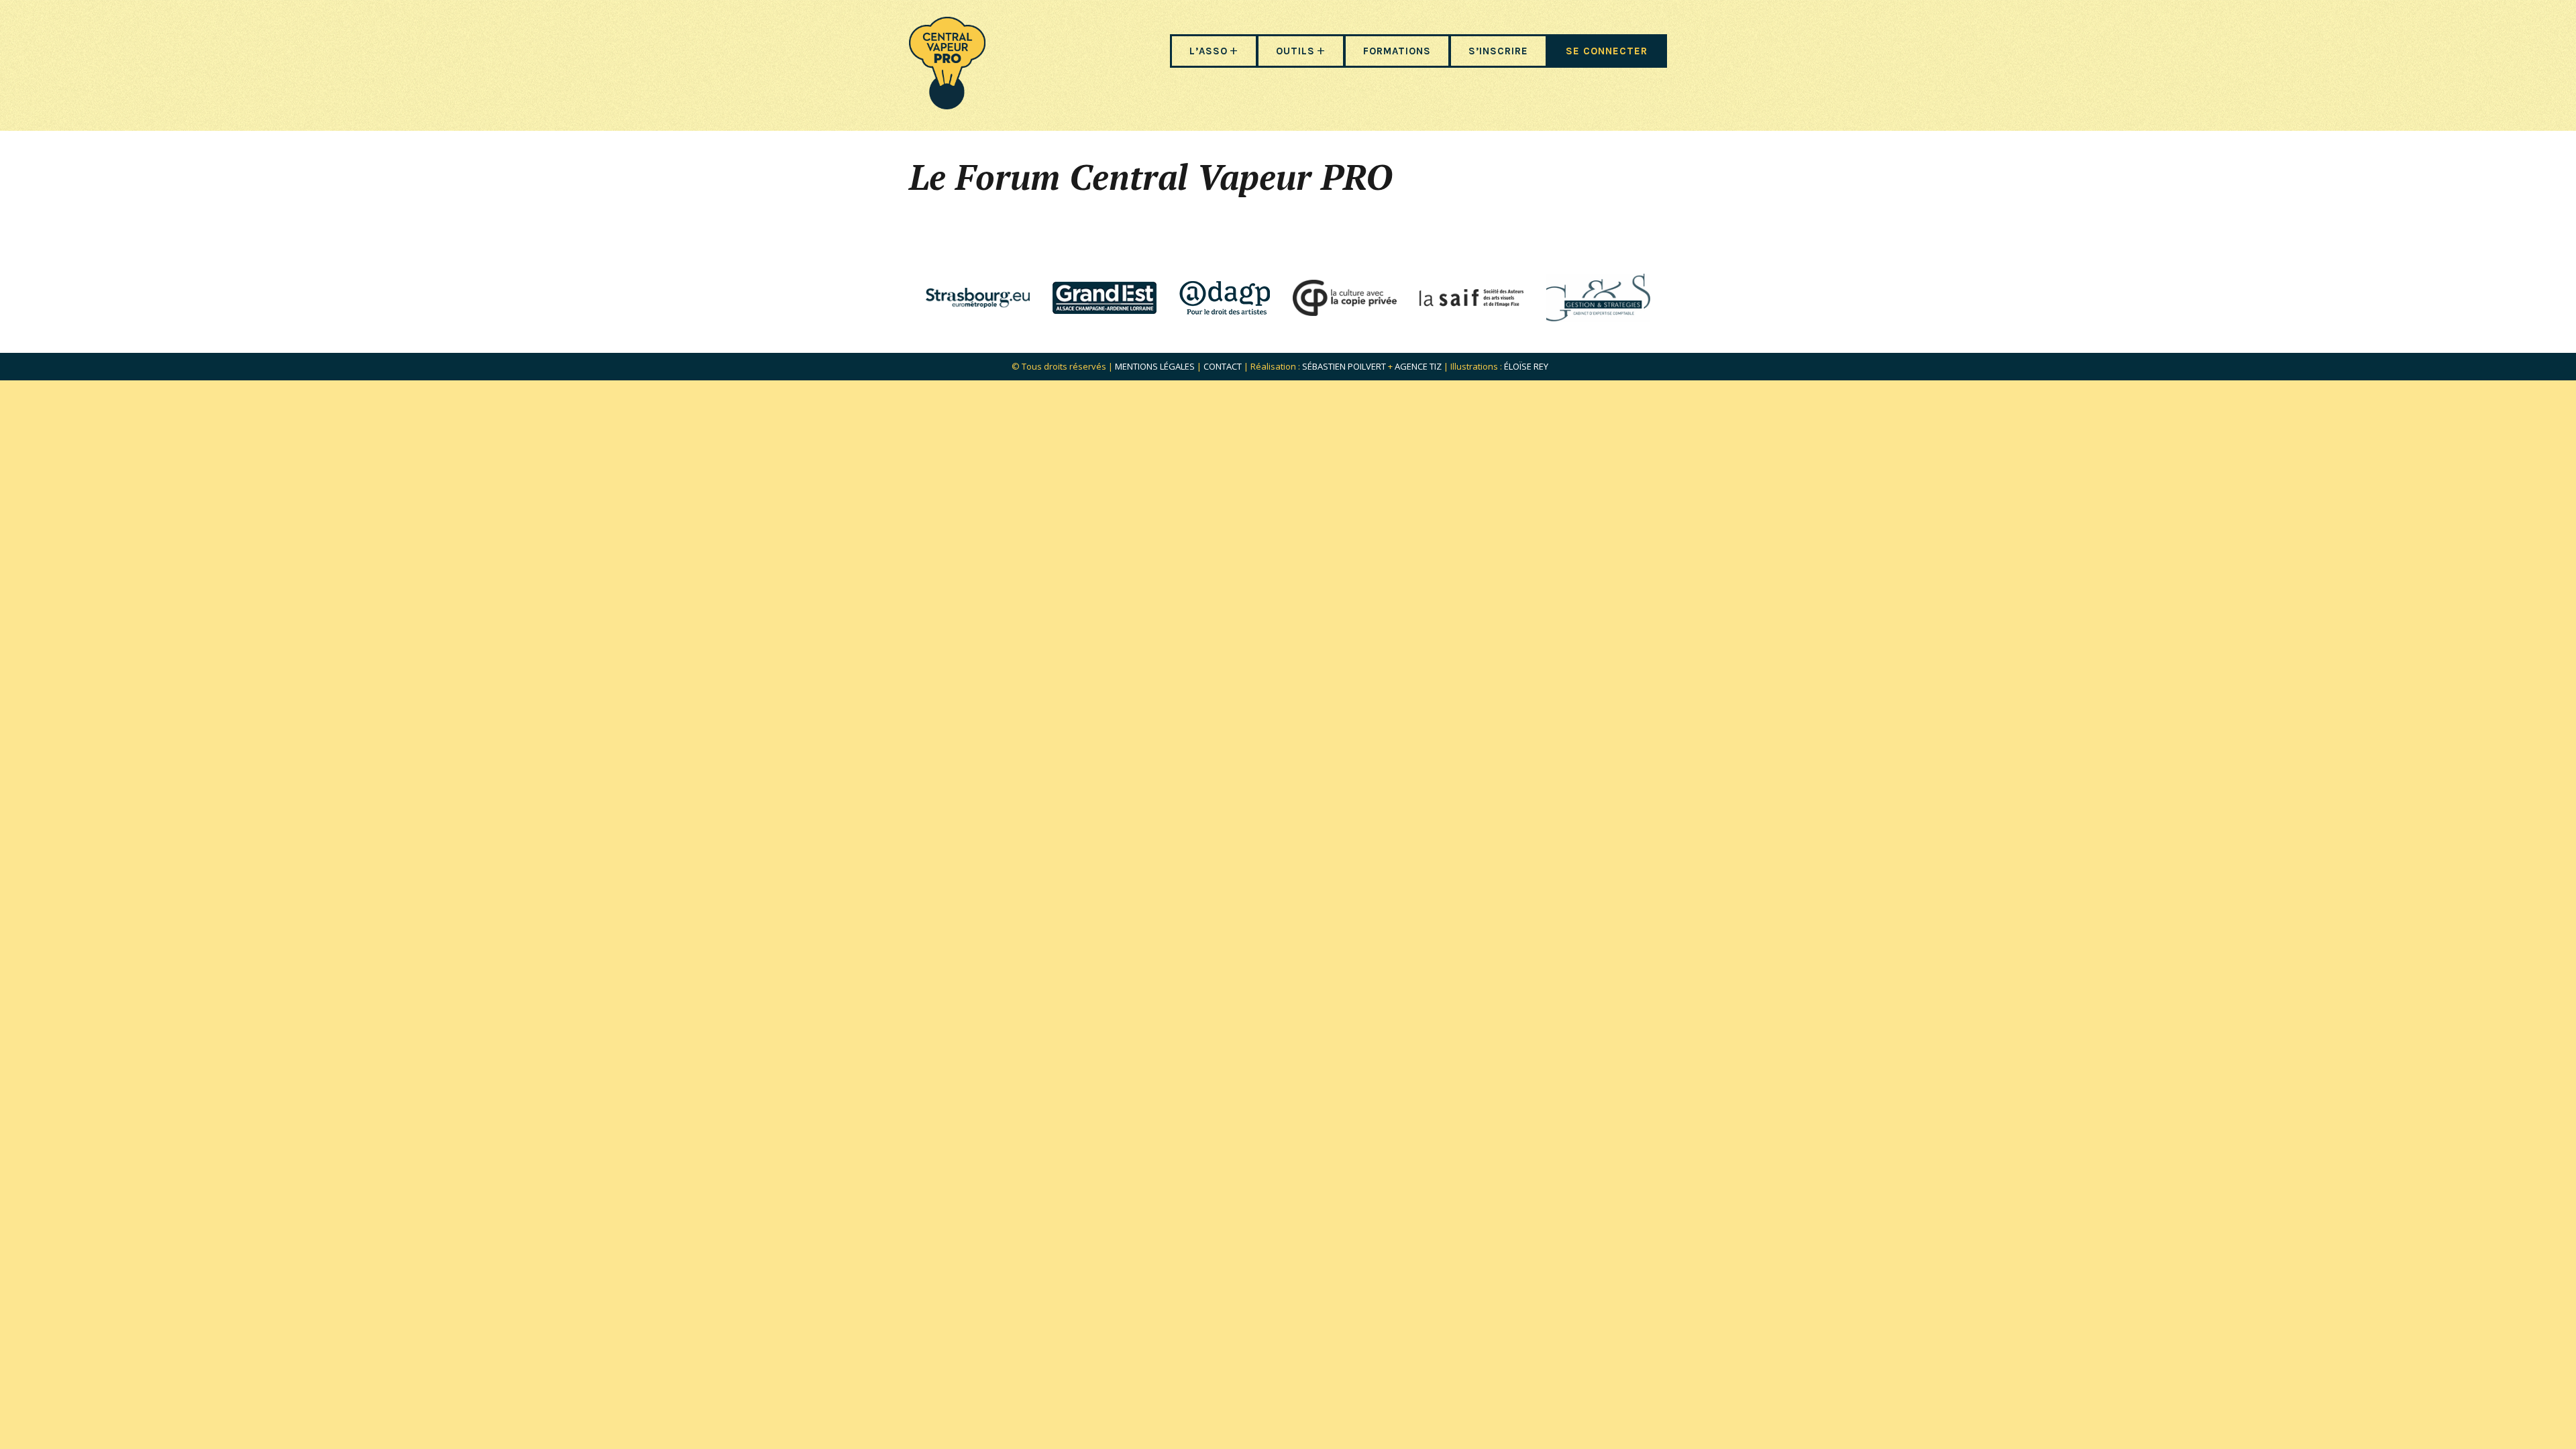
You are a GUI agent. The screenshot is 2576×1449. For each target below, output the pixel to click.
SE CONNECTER (1607, 51)
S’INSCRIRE (1498, 51)
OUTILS (1295, 51)
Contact (1223, 366)
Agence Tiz (1418, 366)
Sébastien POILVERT (1344, 366)
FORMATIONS (1397, 51)
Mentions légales (1155, 366)
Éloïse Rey (1526, 366)
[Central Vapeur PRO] (947, 105)
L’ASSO (1209, 51)
